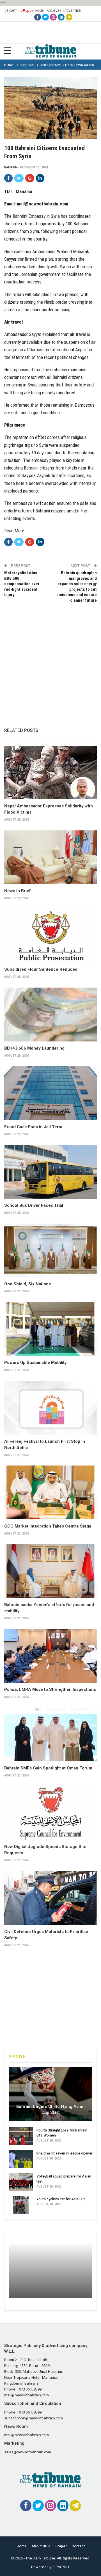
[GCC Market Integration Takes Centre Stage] (50, 1492)
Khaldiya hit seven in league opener (64, 2153)
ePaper (27, 11)
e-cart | (12, 11)
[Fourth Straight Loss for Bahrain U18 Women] (21, 2136)
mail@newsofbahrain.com (43, 204)
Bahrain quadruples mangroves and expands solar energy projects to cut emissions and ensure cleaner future (77, 587)
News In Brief (18, 891)
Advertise (73, 11)
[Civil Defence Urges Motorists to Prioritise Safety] (50, 1898)
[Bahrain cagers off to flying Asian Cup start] (50, 2094)
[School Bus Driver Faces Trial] (50, 1172)
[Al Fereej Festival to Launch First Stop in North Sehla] (50, 1408)
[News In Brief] (50, 857)
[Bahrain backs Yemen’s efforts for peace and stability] (50, 1571)
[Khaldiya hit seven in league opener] (21, 2159)
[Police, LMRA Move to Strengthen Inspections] (50, 1656)
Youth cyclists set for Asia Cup (61, 2199)
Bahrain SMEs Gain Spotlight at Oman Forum (48, 1768)
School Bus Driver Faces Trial (34, 1205)
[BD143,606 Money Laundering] (50, 1014)
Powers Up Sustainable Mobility (35, 1363)
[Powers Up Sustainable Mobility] (50, 1329)
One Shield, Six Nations (27, 1284)
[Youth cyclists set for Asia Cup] (21, 2205)
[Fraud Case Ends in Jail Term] (50, 1093)
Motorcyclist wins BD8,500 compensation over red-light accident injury (22, 584)
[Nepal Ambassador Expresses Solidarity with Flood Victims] (50, 772)
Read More (14, 531)
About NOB (41, 2546)
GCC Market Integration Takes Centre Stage (48, 1526)
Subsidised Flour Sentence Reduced (41, 969)
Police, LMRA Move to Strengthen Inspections (50, 1689)
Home (40, 11)
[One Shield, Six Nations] (50, 1250)
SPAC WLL (62, 2567)
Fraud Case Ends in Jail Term (33, 1127)
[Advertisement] (50, 659)
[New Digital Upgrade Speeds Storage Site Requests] (50, 1813)
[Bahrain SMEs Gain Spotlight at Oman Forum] (50, 1734)
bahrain (11, 167)
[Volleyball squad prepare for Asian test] (21, 2182)
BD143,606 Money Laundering (34, 1048)
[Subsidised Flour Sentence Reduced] (50, 936)
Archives (54, 11)
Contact (78, 2546)
